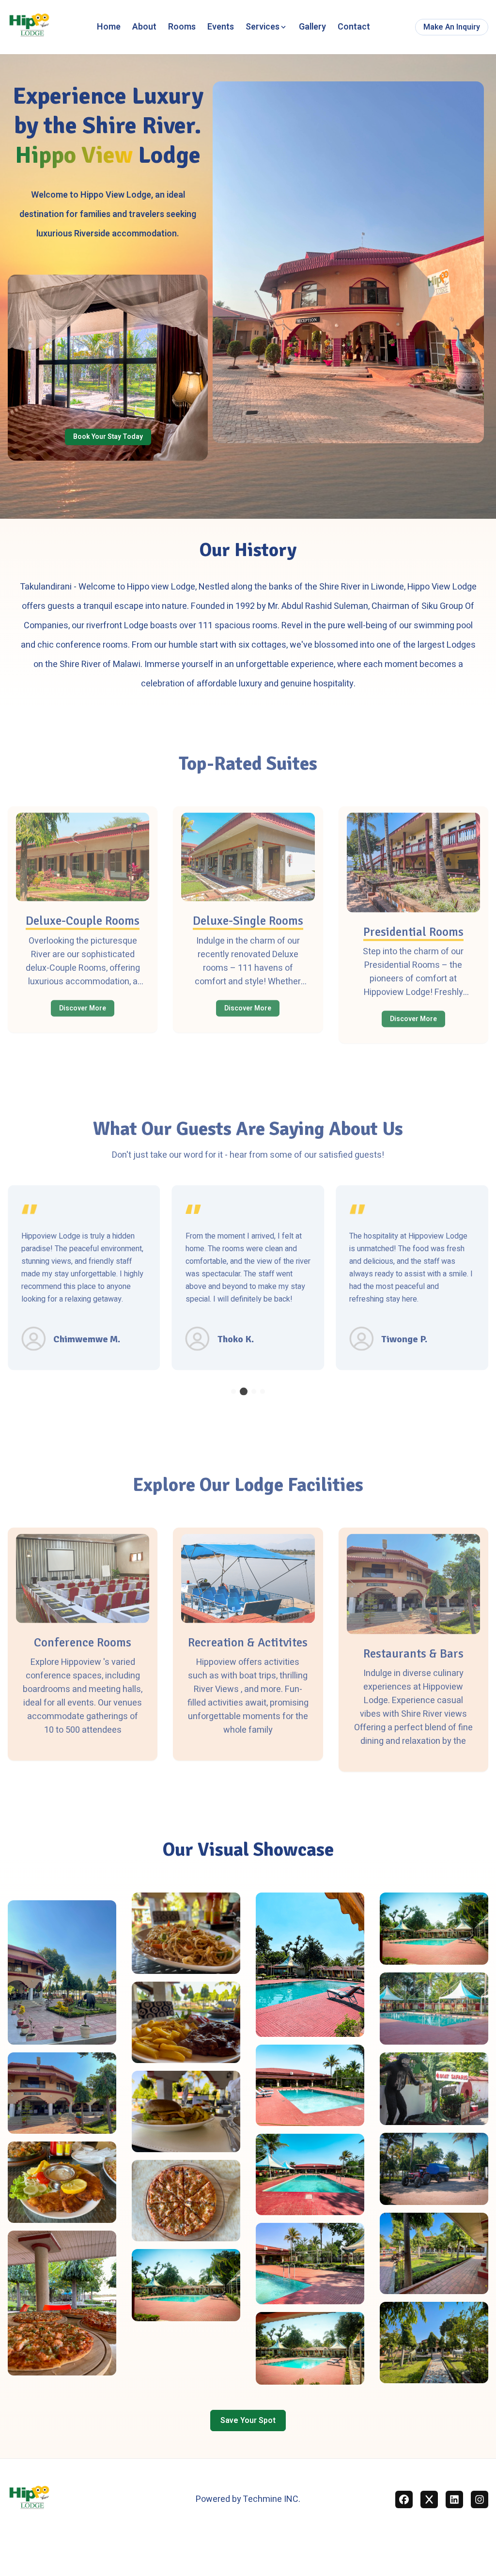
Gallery (312, 27)
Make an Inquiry (452, 27)
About (144, 27)
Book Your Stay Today (108, 437)
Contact (354, 27)
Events (221, 27)
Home (109, 27)
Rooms (182, 27)
